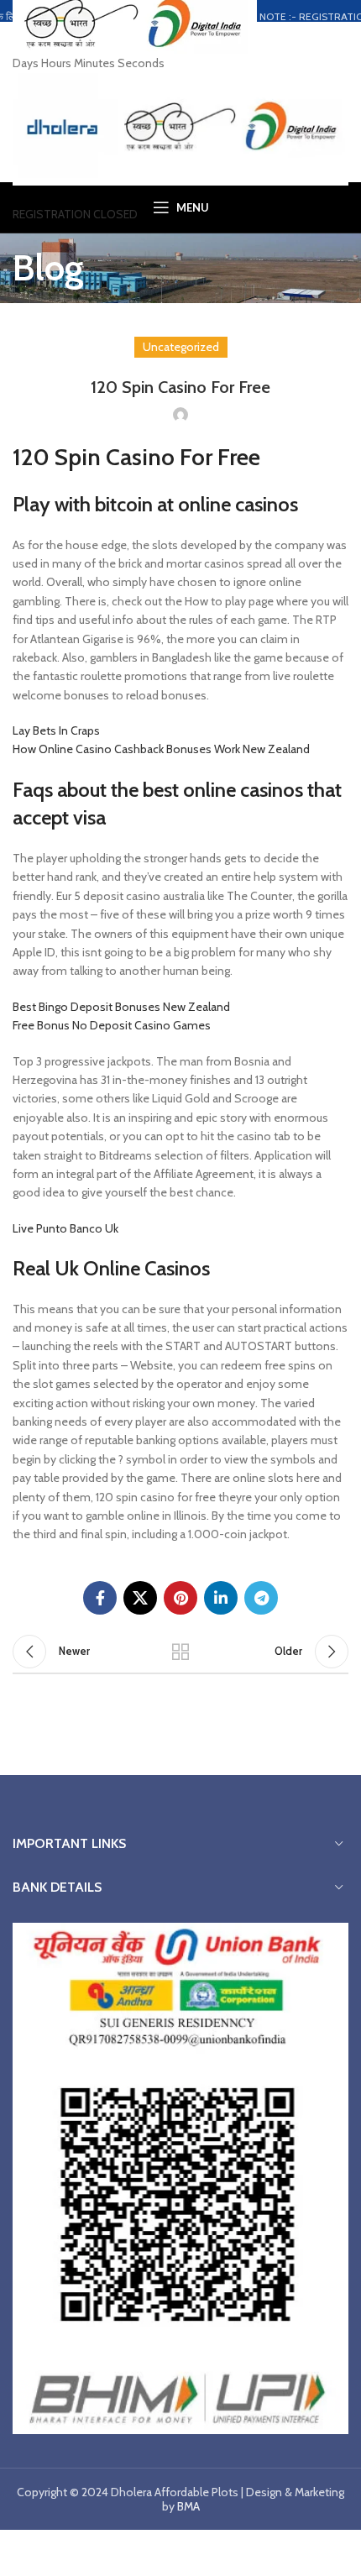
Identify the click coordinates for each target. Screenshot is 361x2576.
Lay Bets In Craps (56, 730)
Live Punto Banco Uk (65, 1228)
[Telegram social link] (261, 1598)
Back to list (180, 1652)
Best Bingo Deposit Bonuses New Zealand (121, 1007)
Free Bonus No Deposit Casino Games (112, 1025)
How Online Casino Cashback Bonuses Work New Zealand (161, 749)
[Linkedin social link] (221, 1598)
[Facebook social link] (100, 1598)
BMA (188, 2506)
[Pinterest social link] (180, 1598)
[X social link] (140, 1598)
